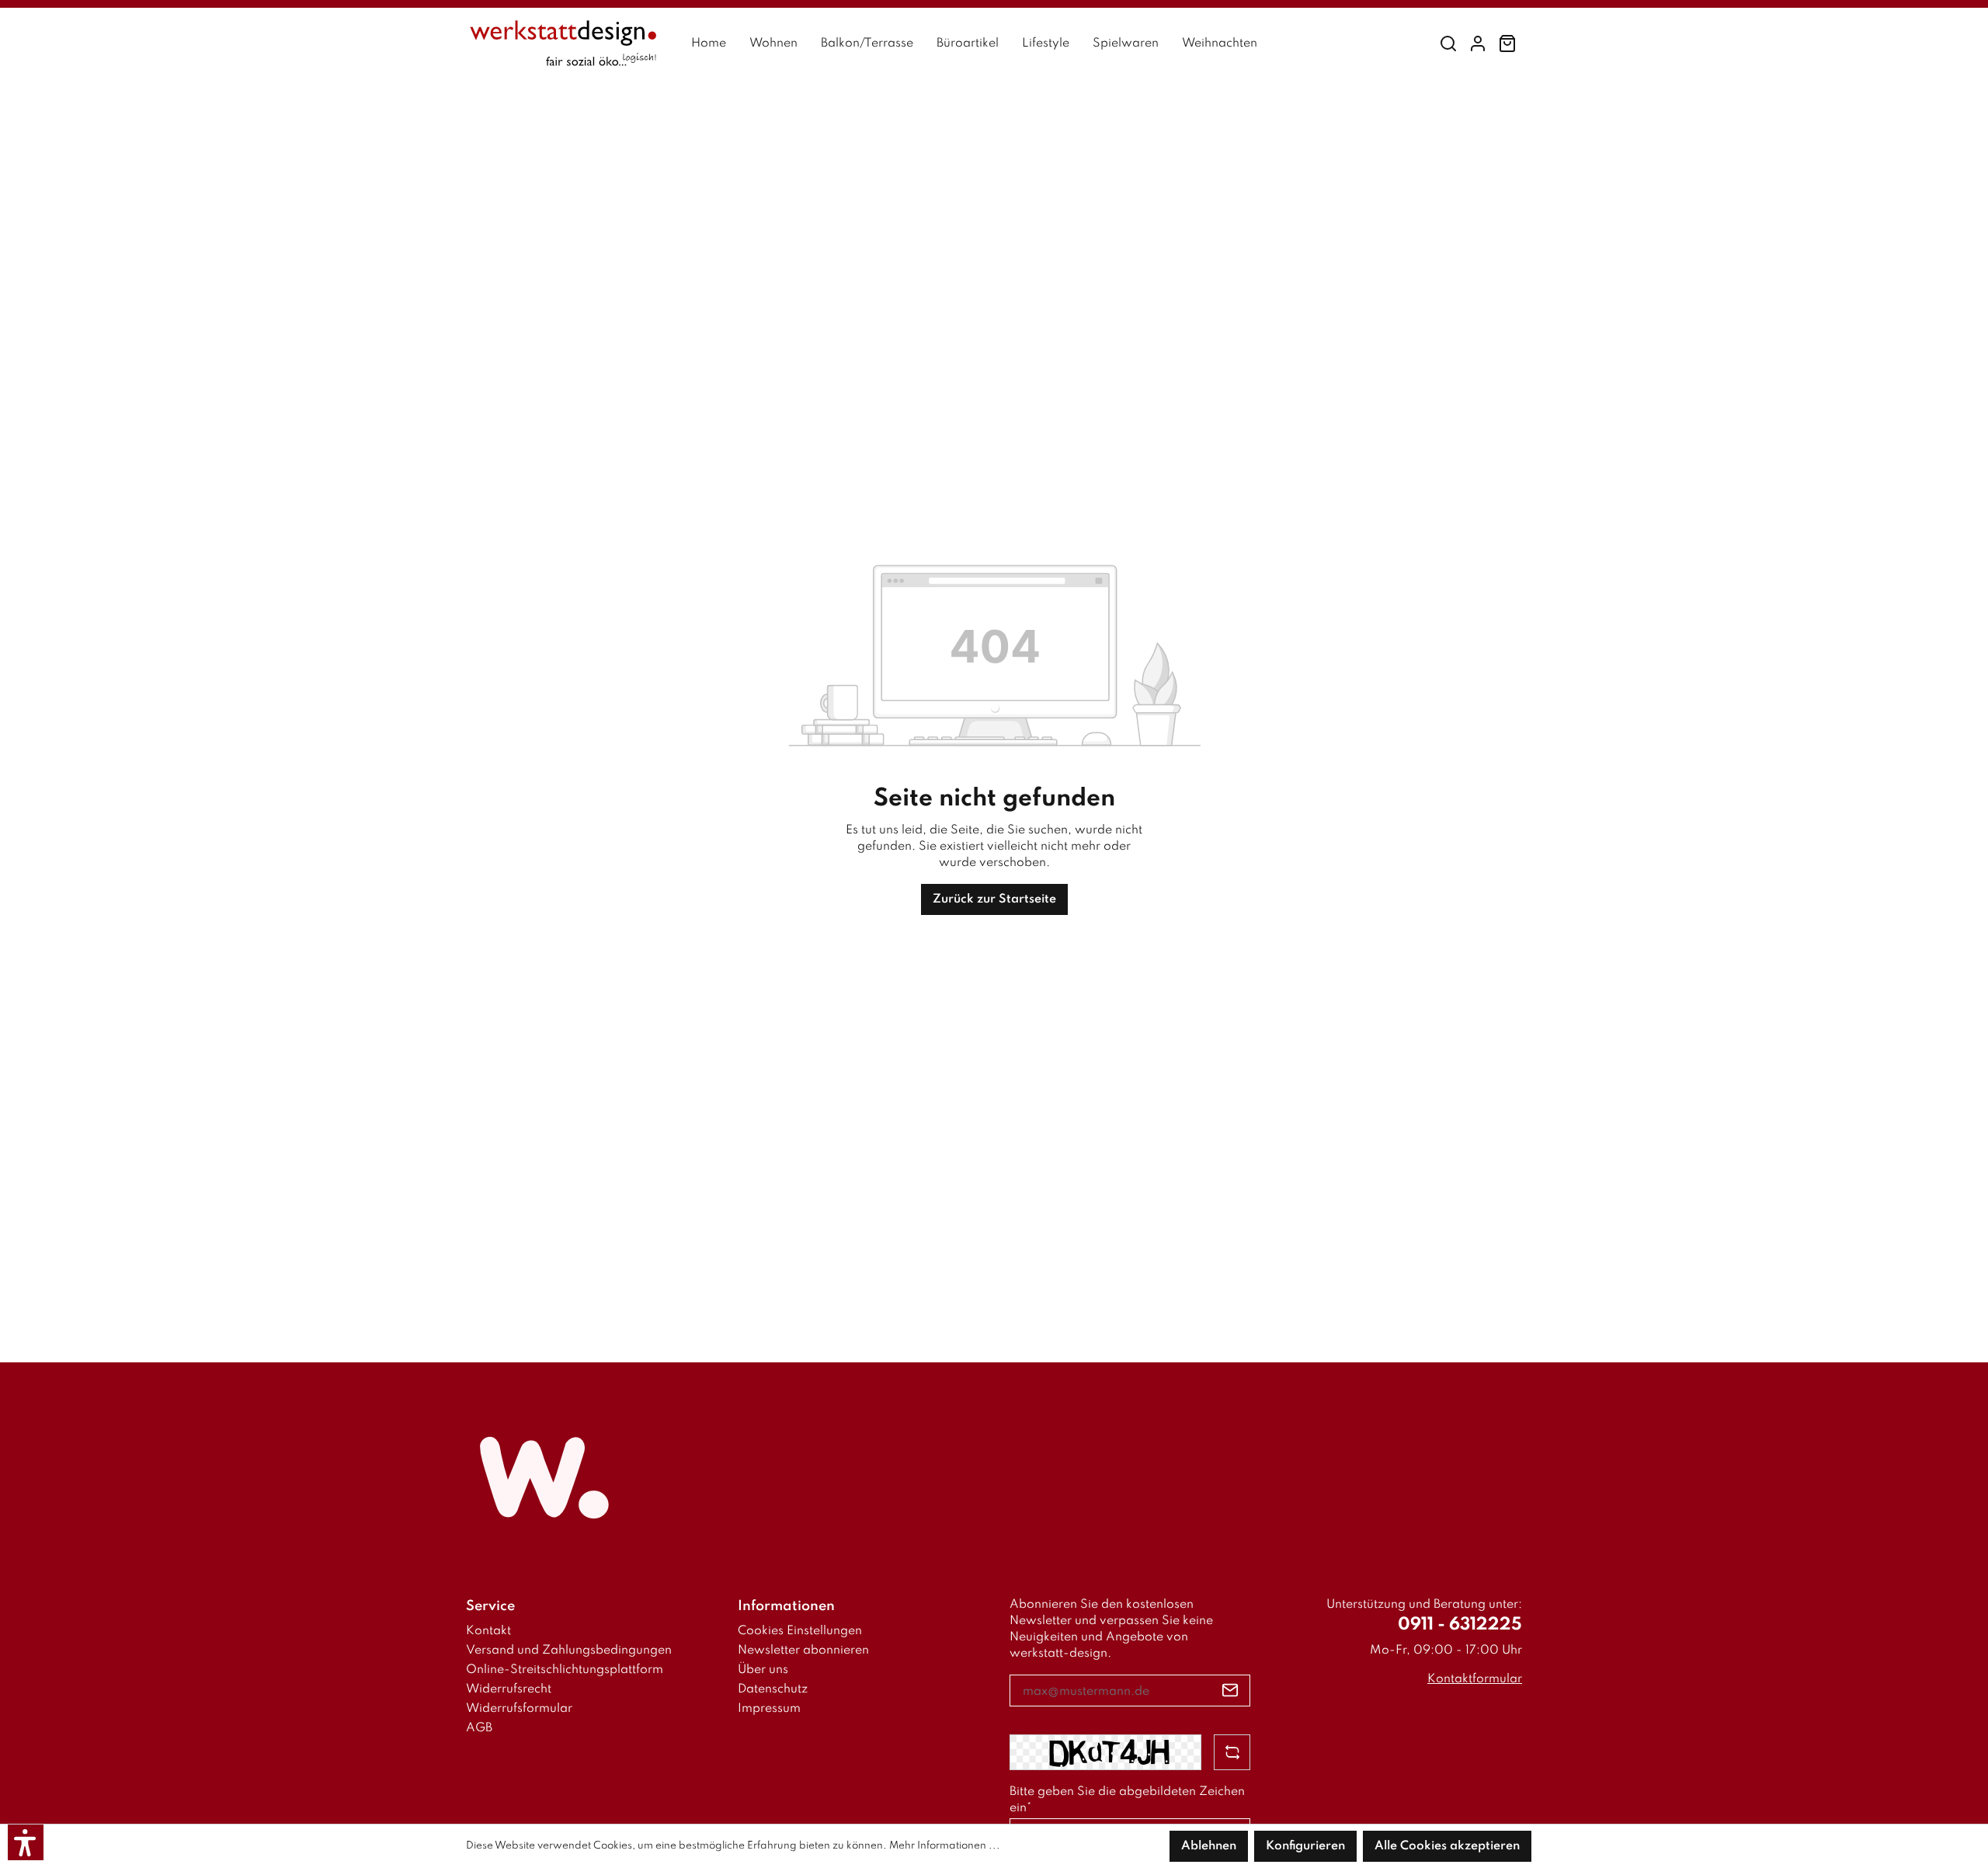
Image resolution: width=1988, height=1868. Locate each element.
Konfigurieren (1305, 1846)
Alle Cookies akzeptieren (1447, 1846)
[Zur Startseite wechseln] (563, 44)
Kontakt (488, 1631)
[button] (26, 1842)
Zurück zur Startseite (994, 899)
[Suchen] (1448, 44)
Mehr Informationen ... (945, 1846)
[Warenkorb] (1507, 44)
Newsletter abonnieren (803, 1651)
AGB (479, 1728)
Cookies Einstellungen (800, 1631)
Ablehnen (1209, 1846)
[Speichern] (1230, 1691)
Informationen (786, 1606)
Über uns (763, 1670)
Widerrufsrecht (509, 1689)
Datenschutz (773, 1689)
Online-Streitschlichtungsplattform (565, 1670)
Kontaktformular (1475, 1679)
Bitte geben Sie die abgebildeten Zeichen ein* (1127, 1800)
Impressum (769, 1709)
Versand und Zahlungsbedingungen (569, 1651)
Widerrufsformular (519, 1709)
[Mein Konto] (1478, 44)
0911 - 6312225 (1460, 1625)
